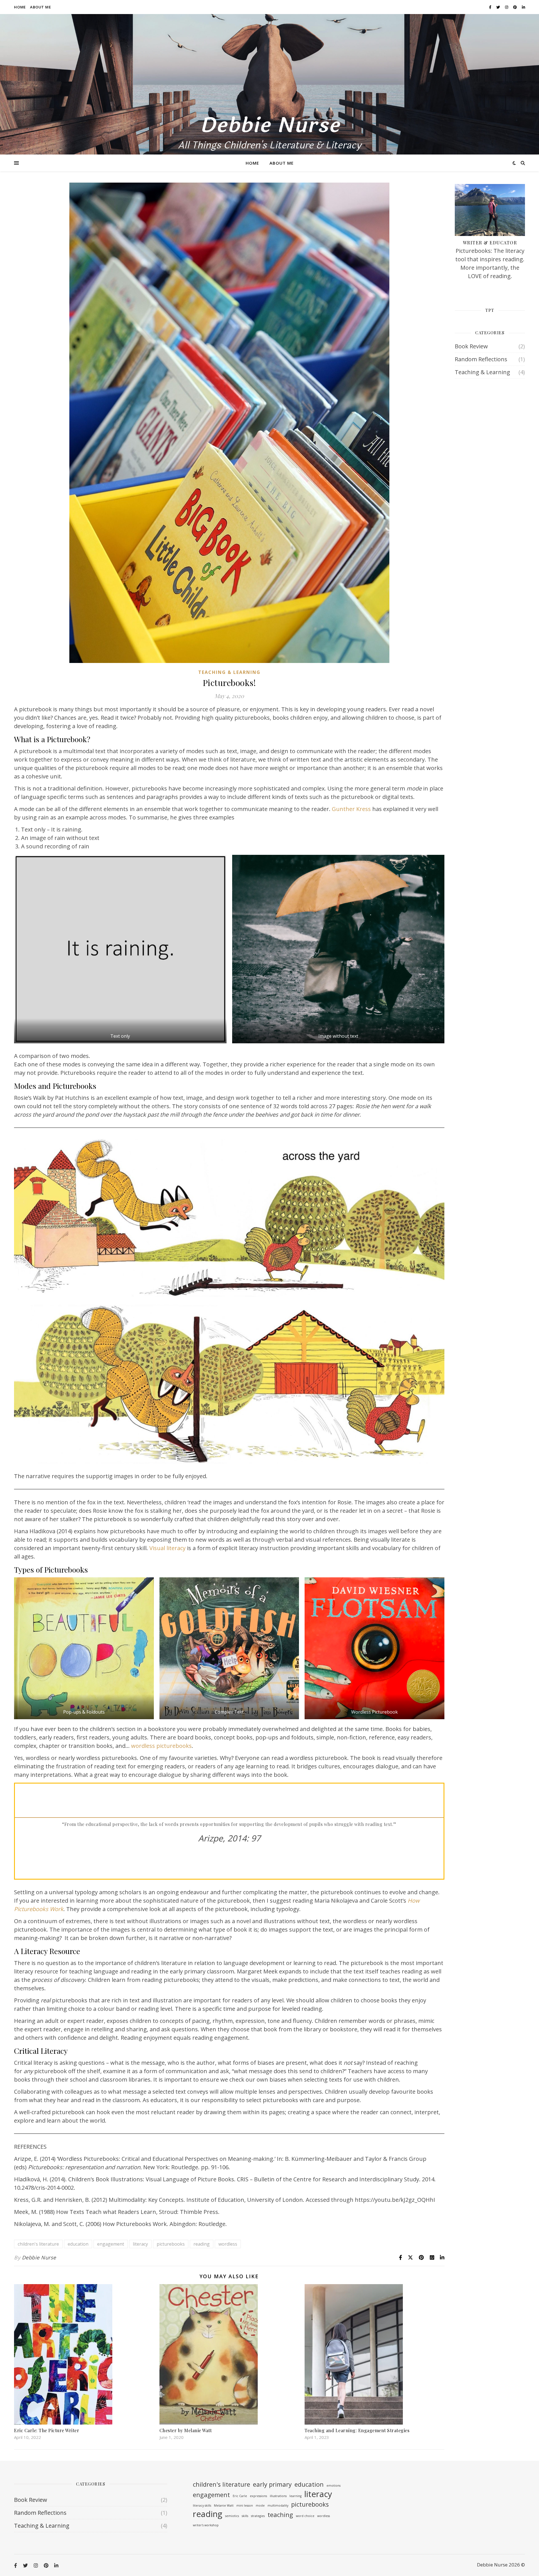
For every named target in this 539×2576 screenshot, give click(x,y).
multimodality (278, 2505)
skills (245, 2516)
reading (202, 2244)
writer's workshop (206, 2525)
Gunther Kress (351, 809)
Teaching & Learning (229, 672)
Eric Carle (240, 2496)
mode (260, 2505)
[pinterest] (515, 7)
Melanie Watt (224, 2505)
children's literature (38, 2244)
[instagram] (507, 7)
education (78, 2244)
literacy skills (202, 2505)
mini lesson (245, 2505)
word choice (305, 2516)
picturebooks (171, 2244)
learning (295, 2496)
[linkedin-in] (523, 7)
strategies (258, 2516)
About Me (40, 7)
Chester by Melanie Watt (186, 2430)
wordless (228, 2244)
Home (20, 7)
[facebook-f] (491, 7)
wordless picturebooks (161, 1746)
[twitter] (499, 7)
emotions (334, 2486)
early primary (272, 2484)
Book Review (471, 346)
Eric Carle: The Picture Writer (47, 2430)
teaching (280, 2515)
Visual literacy (167, 1548)
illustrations (278, 2496)
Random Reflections (481, 359)
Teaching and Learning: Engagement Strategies (357, 2430)
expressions (258, 2496)
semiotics (232, 2516)
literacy (140, 2244)
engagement (111, 2244)
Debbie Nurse (270, 126)
